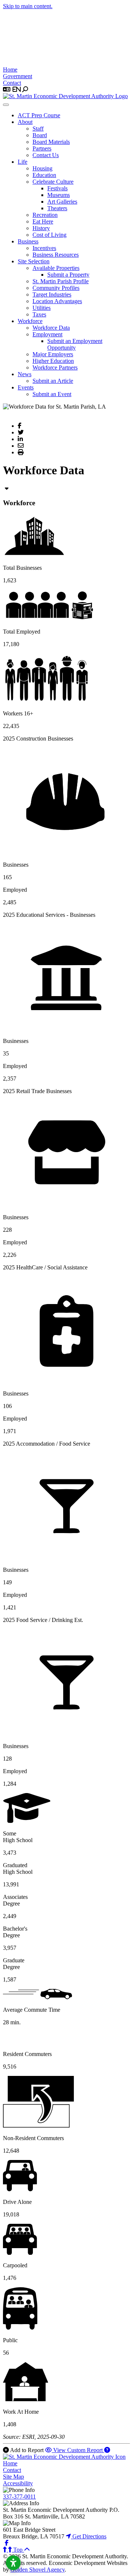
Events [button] (26, 387)
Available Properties (56, 268)
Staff (38, 129)
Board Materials (51, 142)
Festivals (57, 188)
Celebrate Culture (53, 182)
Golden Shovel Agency (37, 2570)
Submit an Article (53, 381)
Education (44, 175)
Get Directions (89, 2536)
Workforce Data (51, 328)
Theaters (57, 208)
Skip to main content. (28, 6)
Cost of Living (50, 235)
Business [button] (28, 241)
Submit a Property (68, 275)
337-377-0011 (19, 2497)
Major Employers (53, 354)
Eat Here (43, 221)
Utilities (42, 308)
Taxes (39, 314)
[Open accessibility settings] (13, 2563)
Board (40, 135)
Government (18, 76)
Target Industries (52, 294)
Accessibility (18, 2483)
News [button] (25, 374)
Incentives (44, 248)
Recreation (45, 215)
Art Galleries (62, 202)
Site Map (13, 2477)
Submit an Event (52, 394)
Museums (59, 195)
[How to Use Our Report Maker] (107, 2450)
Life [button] (23, 162)
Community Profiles (56, 288)
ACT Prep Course (39, 115)
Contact (12, 83)
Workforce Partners (55, 367)
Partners (42, 148)
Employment (47, 334)
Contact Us (46, 155)
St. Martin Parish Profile (61, 281)
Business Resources (56, 255)
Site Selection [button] (34, 261)
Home (10, 70)
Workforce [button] (30, 321)
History (41, 228)
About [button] (25, 122)
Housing (42, 168)
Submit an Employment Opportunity (75, 344)
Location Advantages (57, 301)
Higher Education (53, 361)
